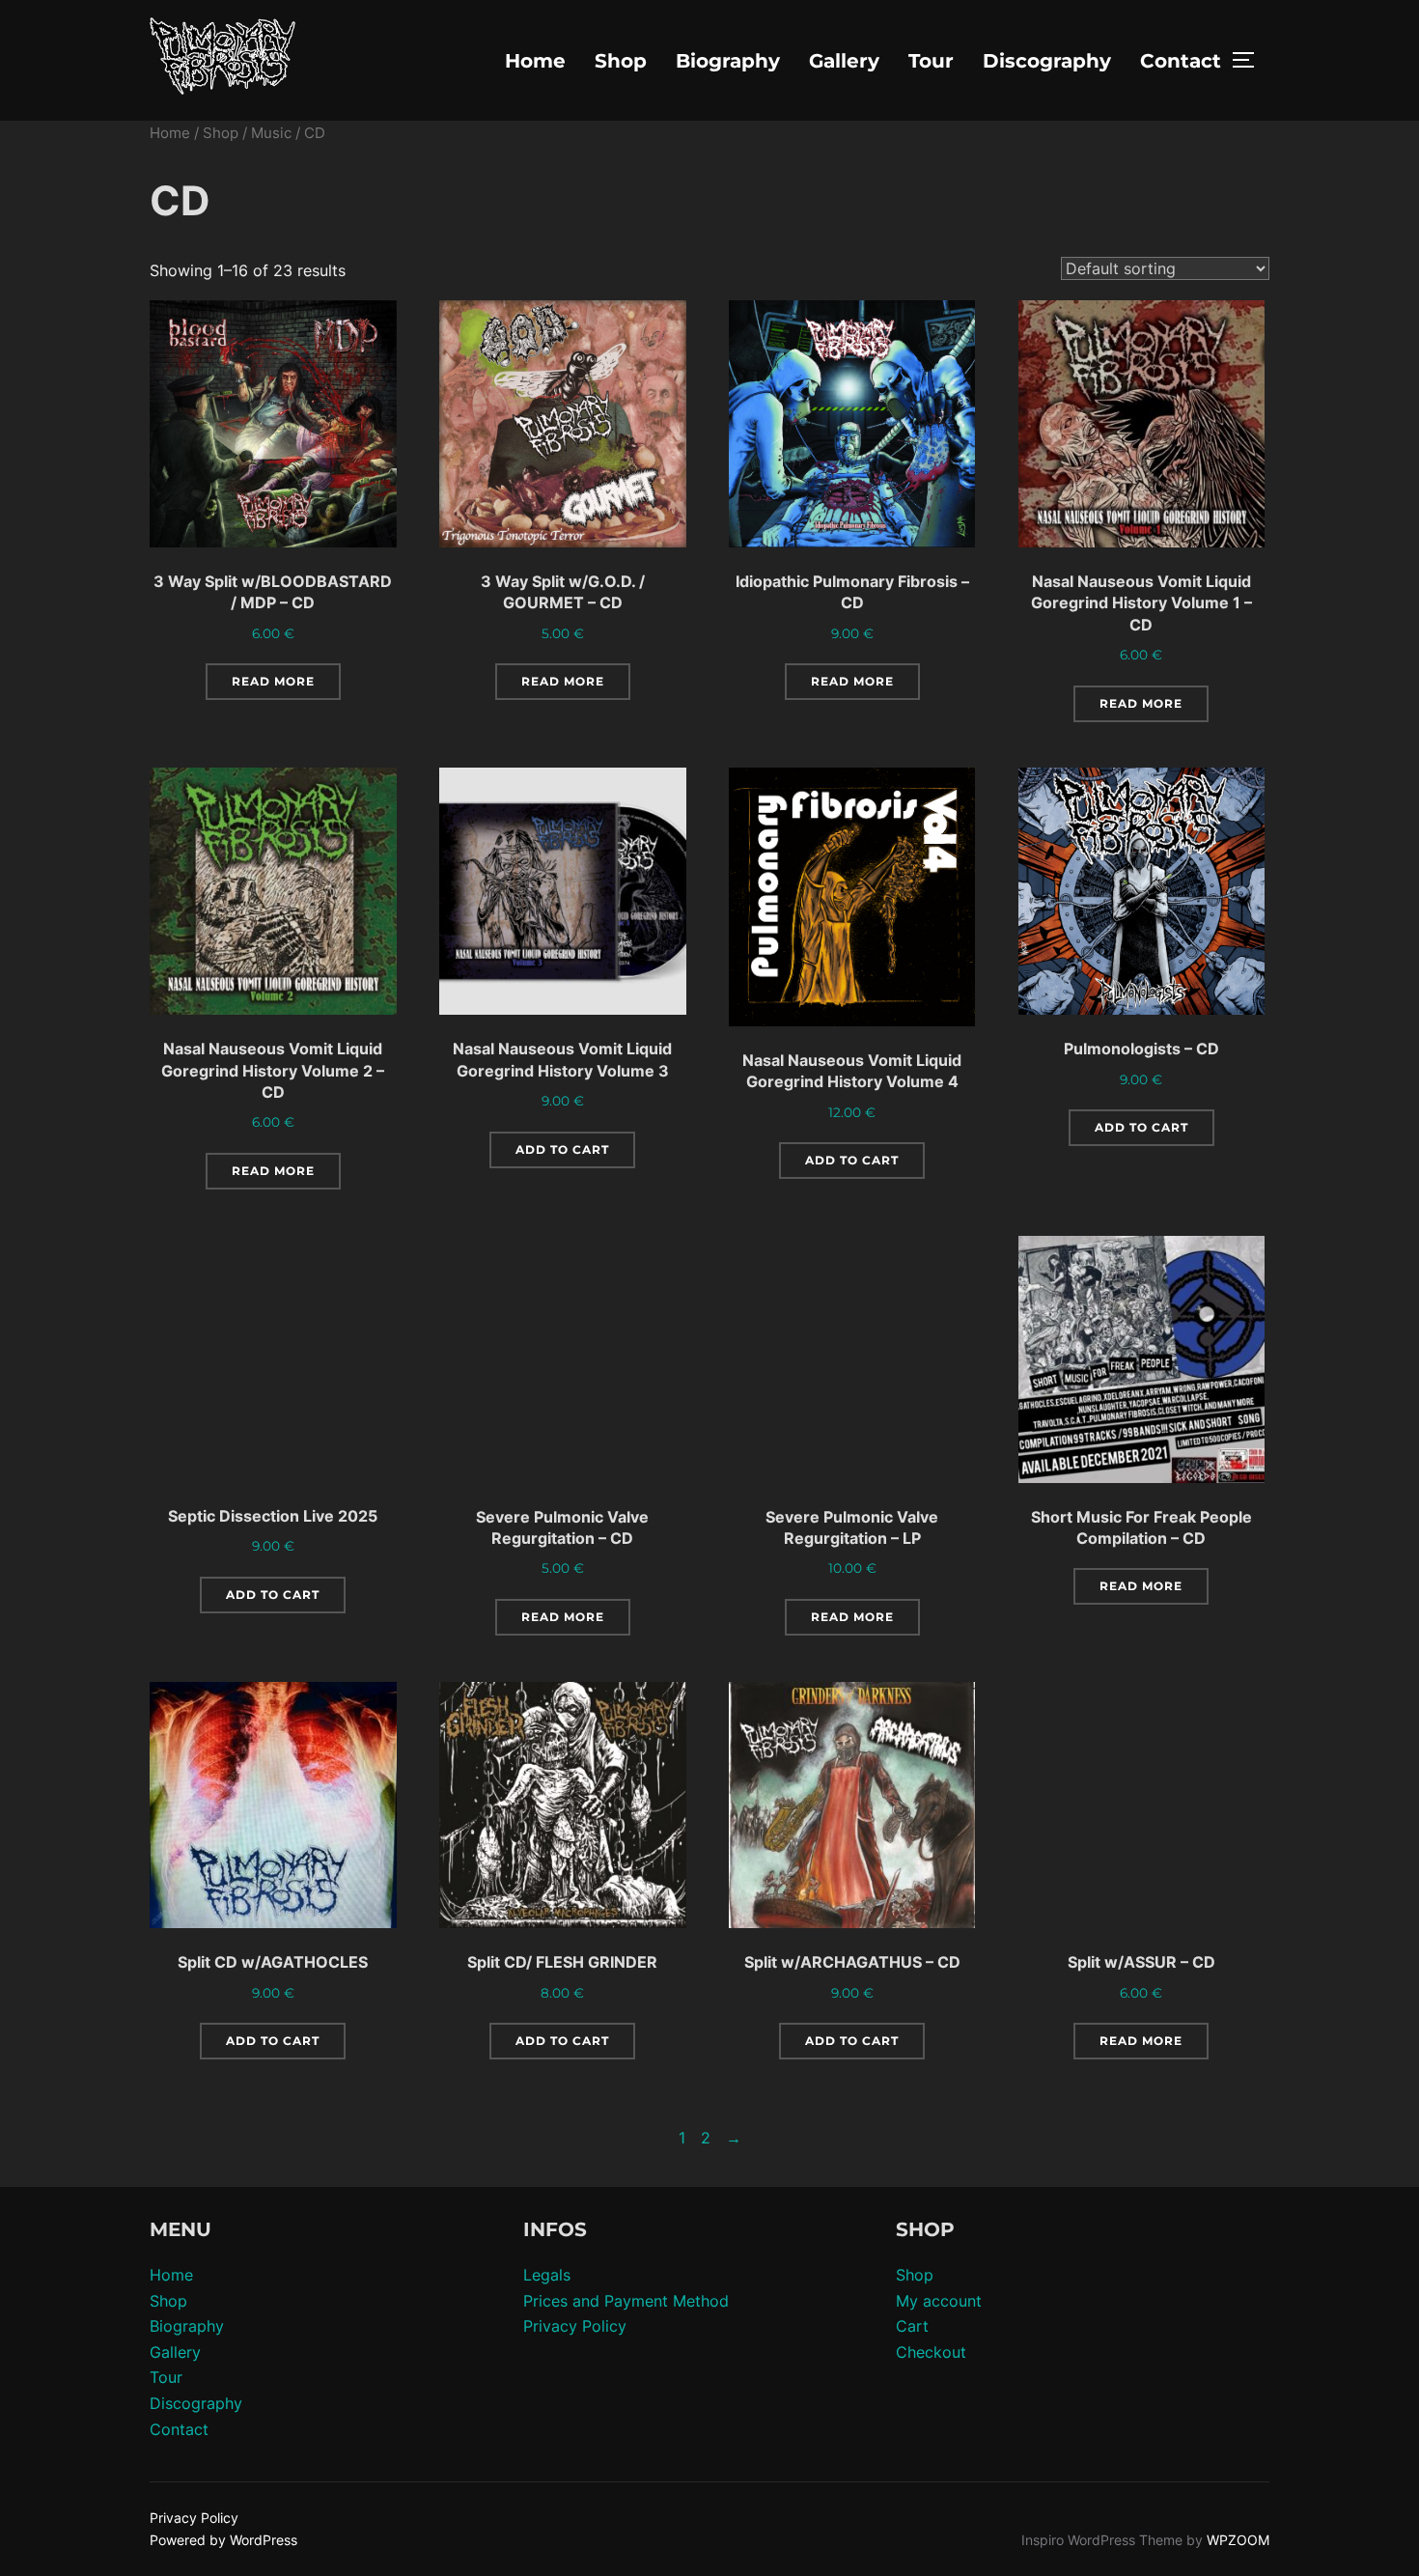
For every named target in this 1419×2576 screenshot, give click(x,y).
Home (535, 61)
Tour (931, 61)
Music (271, 133)
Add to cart (562, 1149)
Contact (1181, 61)
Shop (621, 61)
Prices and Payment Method (626, 2301)
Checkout (931, 2352)
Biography (728, 61)
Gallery (844, 61)
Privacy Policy (575, 2326)
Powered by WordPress (223, 2540)
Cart (912, 2326)
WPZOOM (1238, 2540)
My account (939, 2301)
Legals (547, 2275)
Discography (1047, 61)
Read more (273, 681)
